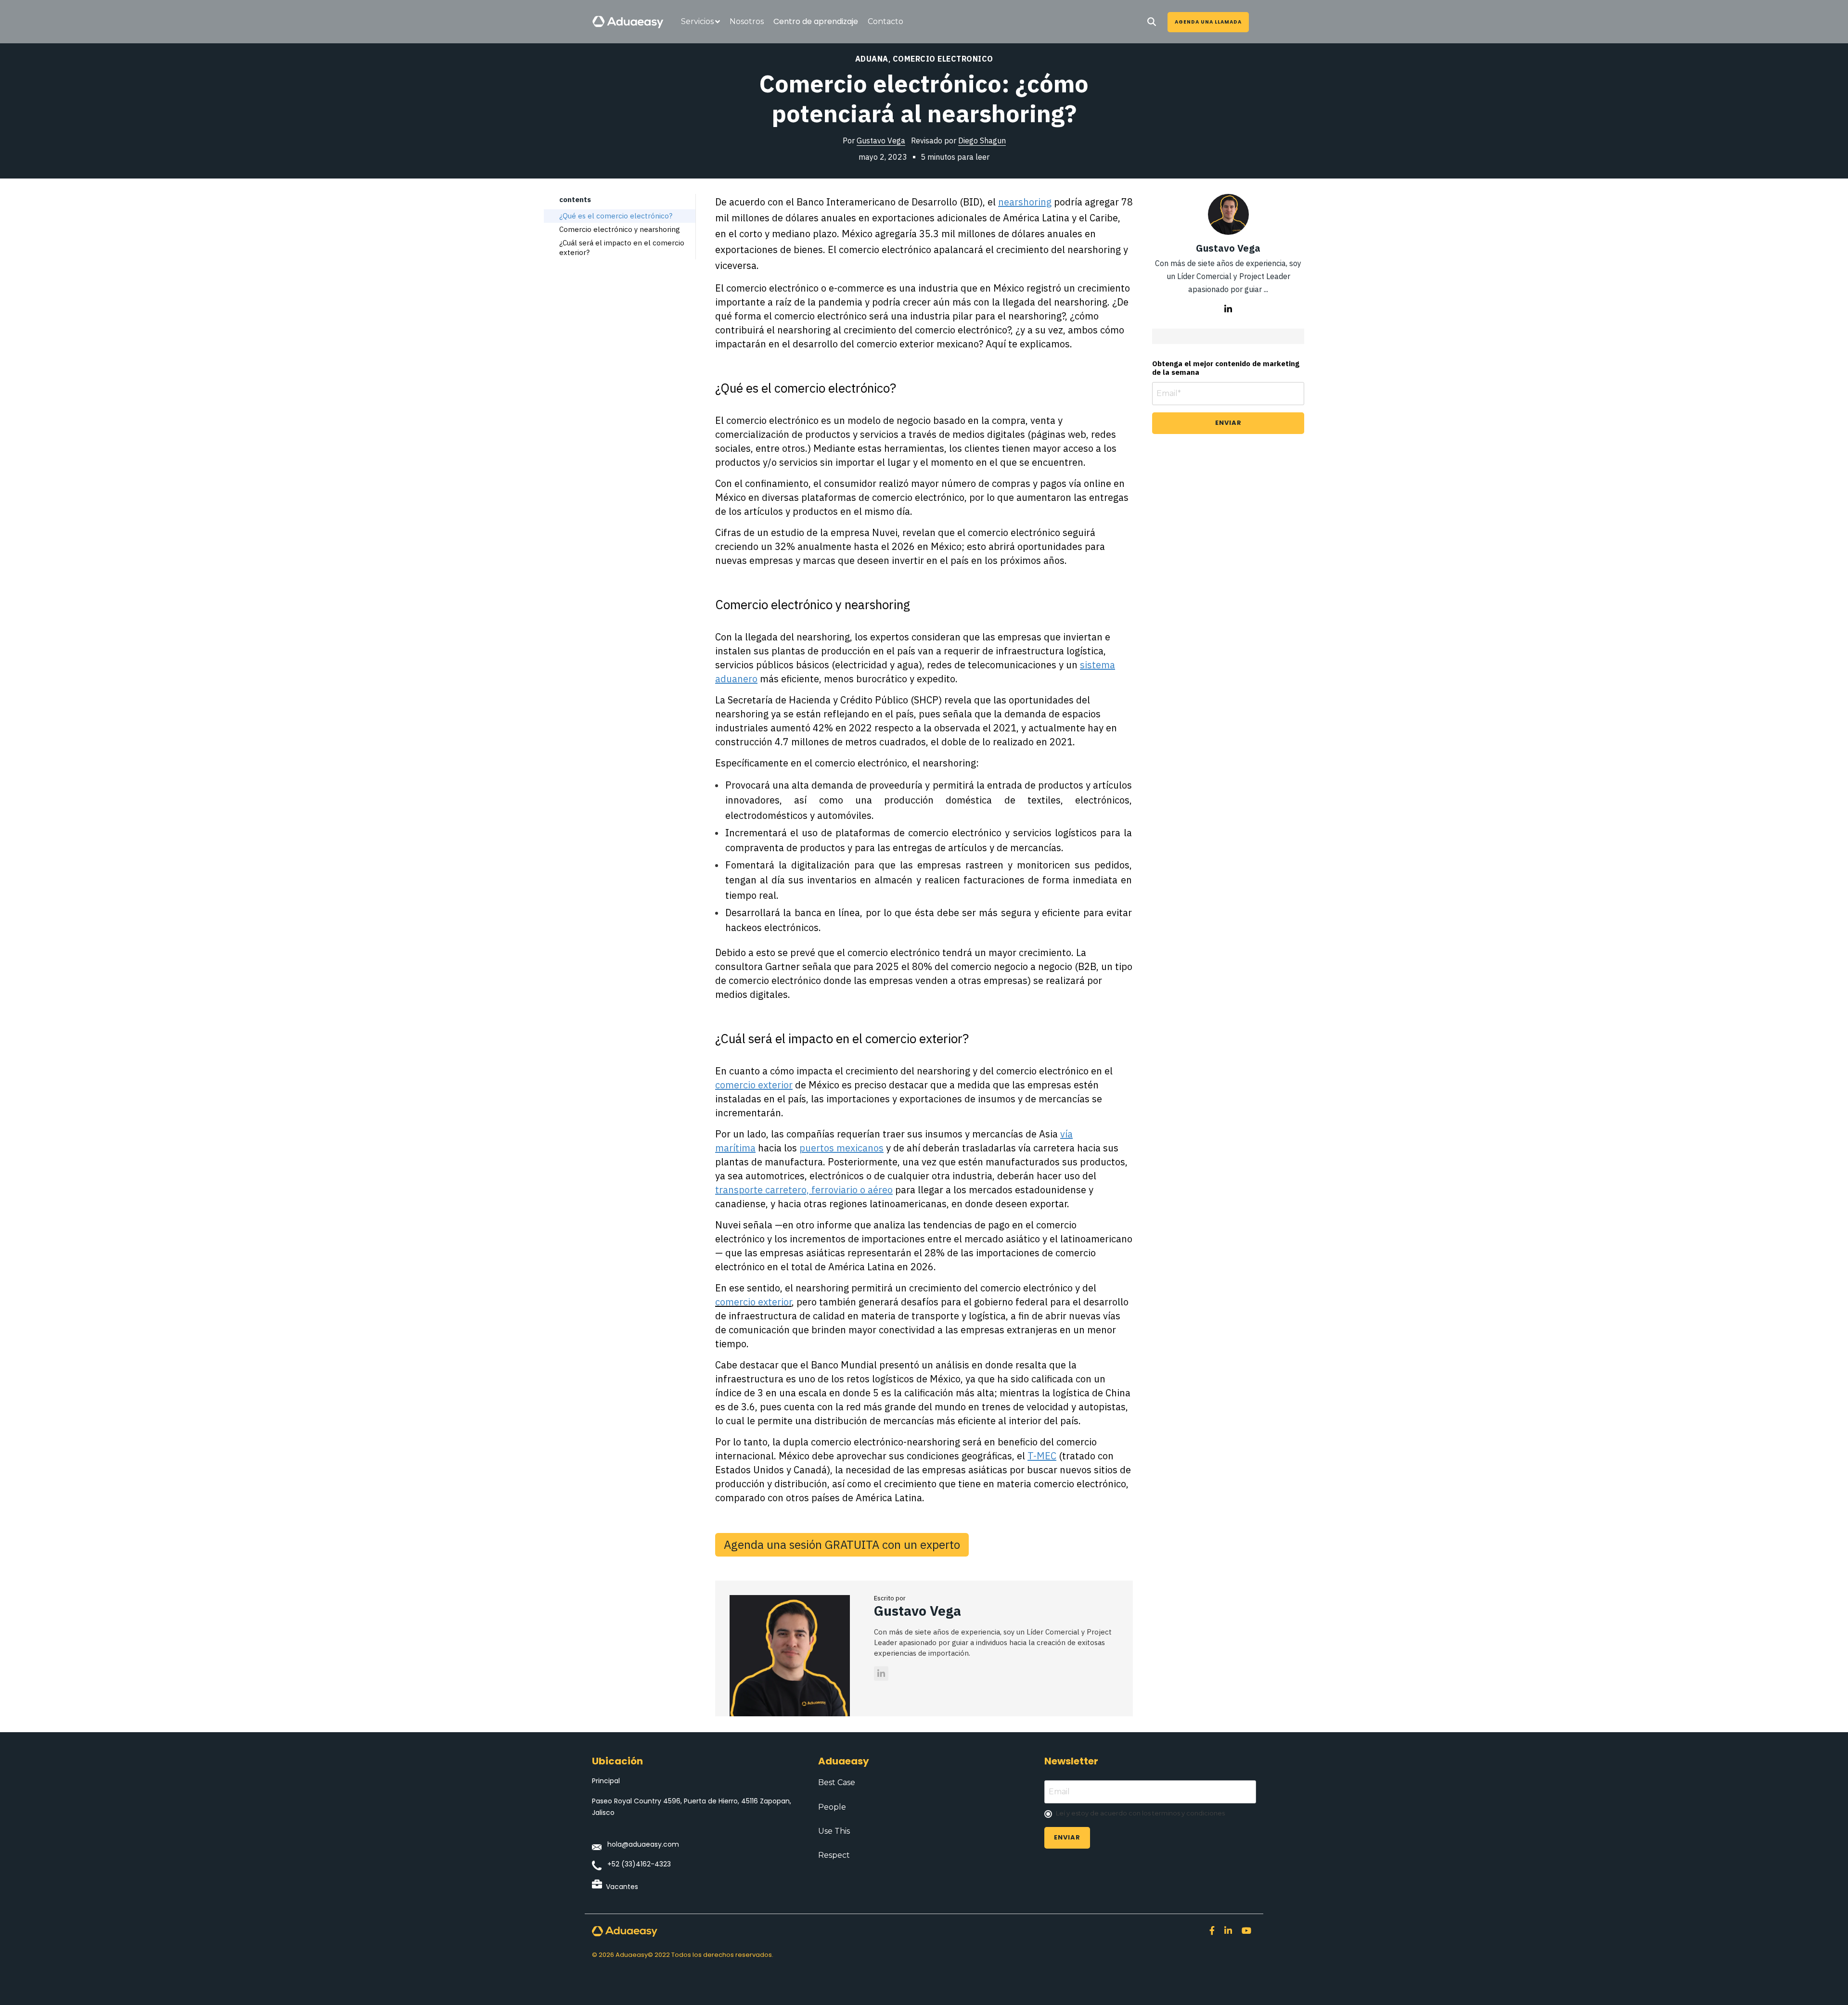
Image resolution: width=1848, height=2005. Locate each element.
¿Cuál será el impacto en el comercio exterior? (622, 248)
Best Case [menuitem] (837, 1782)
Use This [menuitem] (834, 1831)
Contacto (885, 21)
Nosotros (747, 21)
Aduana (872, 59)
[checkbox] (1150, 1814)
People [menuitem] (832, 1807)
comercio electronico (943, 59)
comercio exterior (753, 1302)
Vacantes (622, 1887)
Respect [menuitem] (834, 1855)
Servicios (697, 21)
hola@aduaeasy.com (643, 1844)
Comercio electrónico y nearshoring (620, 229)
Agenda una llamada (1208, 22)
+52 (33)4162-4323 (639, 1864)
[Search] (1152, 22)
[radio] (1150, 1814)
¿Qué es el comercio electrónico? (616, 216)
